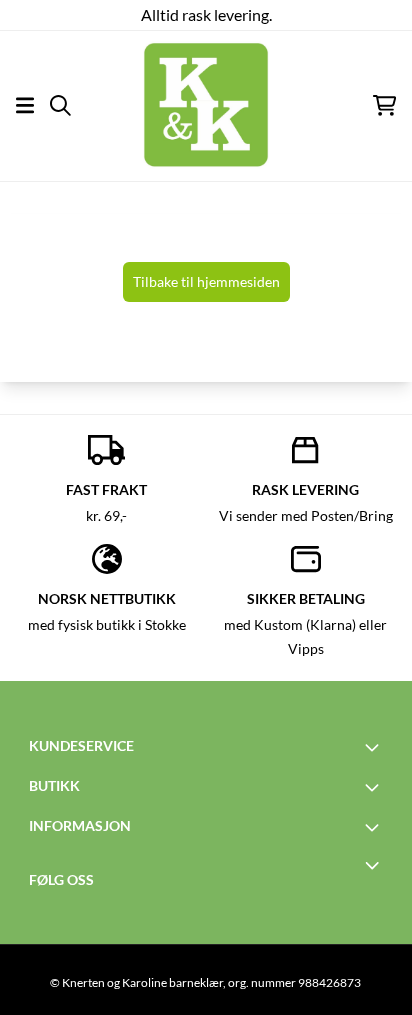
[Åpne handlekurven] (384, 105)
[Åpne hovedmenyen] (25, 105)
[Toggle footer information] (375, 747)
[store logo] (206, 105)
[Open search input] (60, 105)
